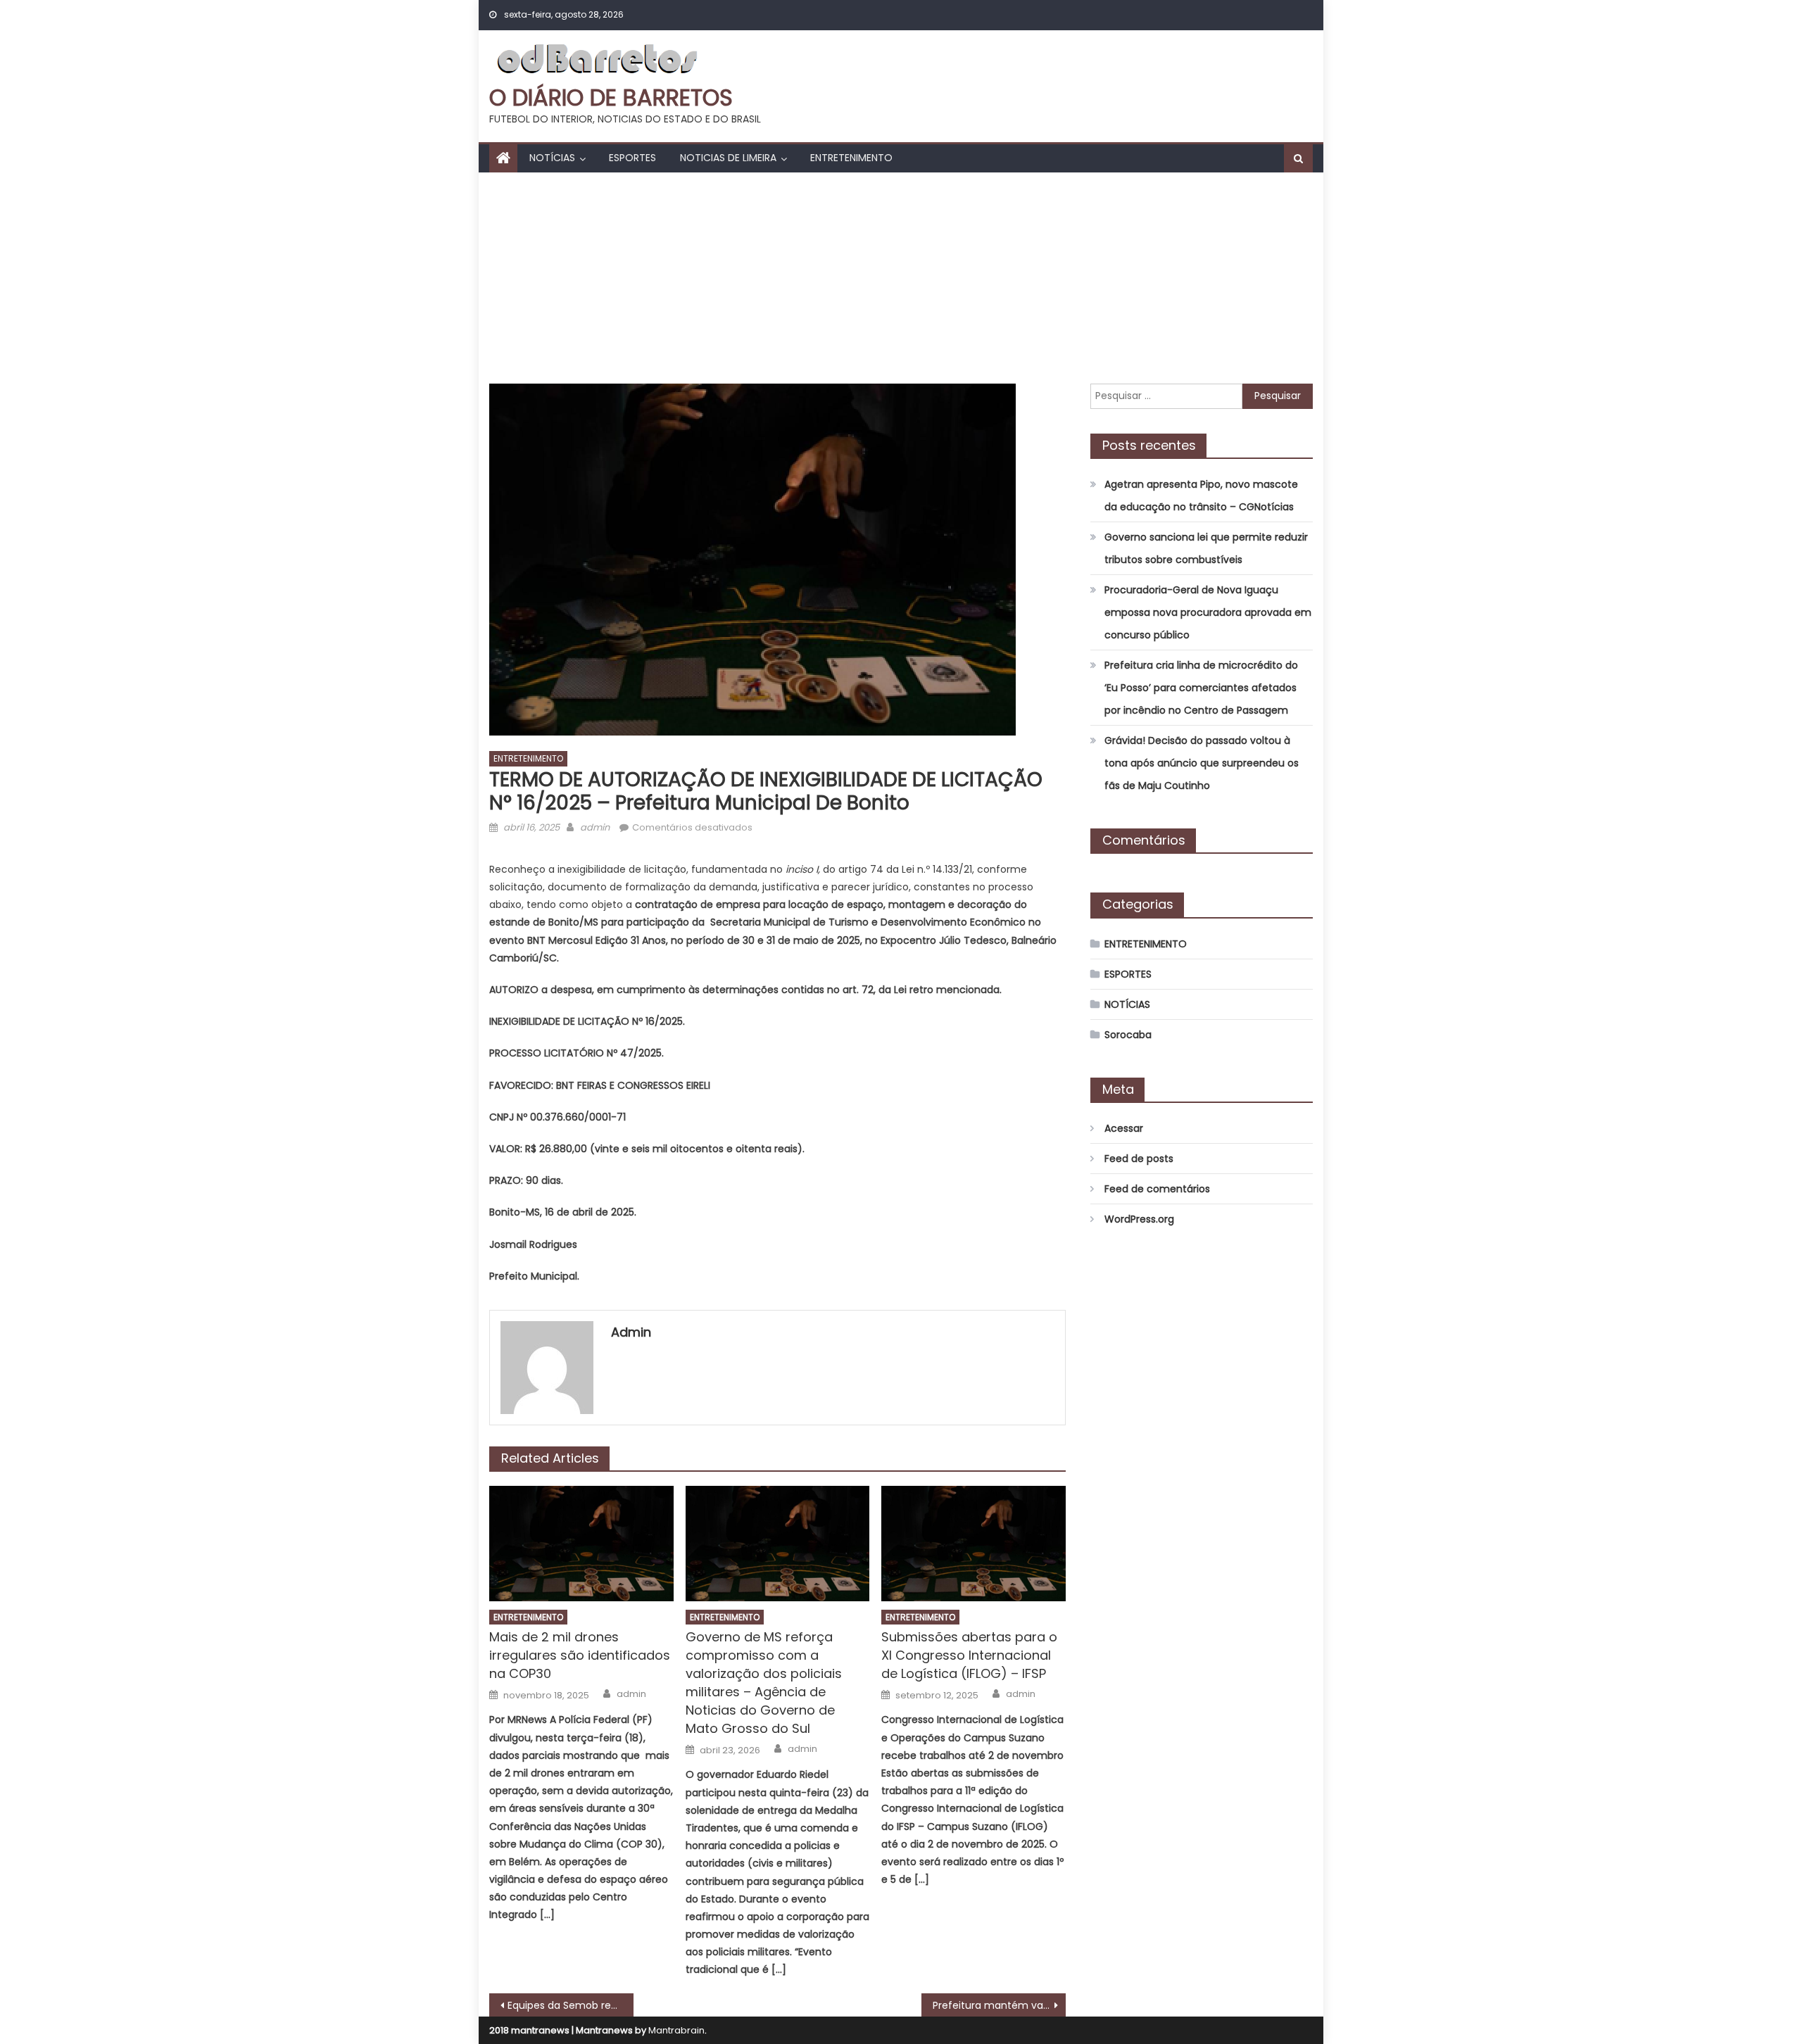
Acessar (1124, 1128)
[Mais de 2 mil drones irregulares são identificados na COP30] (581, 1544)
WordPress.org (1139, 1219)
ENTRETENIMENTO (851, 158)
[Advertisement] (901, 278)
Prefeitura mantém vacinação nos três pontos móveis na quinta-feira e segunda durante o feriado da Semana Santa (999, 2005)
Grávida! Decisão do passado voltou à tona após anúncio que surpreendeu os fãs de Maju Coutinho (1202, 763)
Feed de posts (1139, 1159)
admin (595, 827)
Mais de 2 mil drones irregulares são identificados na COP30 (580, 1655)
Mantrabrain (676, 2030)
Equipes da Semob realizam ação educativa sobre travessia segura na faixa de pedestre (571, 2005)
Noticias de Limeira (728, 158)
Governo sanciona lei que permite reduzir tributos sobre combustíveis (1206, 548)
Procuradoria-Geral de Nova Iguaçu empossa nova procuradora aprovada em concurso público (1208, 612)
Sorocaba (1128, 1035)
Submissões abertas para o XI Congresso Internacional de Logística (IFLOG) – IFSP (969, 1655)
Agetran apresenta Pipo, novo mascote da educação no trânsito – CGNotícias (1201, 496)
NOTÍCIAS (552, 158)
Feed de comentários (1157, 1189)
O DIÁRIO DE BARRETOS (611, 97)
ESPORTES (632, 158)
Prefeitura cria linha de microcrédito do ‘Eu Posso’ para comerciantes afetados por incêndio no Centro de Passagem (1201, 688)
